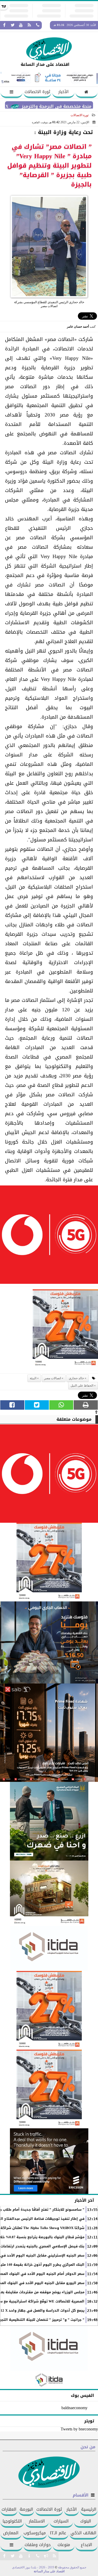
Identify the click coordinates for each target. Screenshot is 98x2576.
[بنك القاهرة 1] (65, 1330)
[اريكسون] (49, 2161)
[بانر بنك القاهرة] (49, 2010)
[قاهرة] (49, 2089)
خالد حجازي (76, 1378)
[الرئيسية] (87, 92)
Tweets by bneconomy (79, 2429)
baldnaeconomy (74, 2408)
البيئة (33, 1378)
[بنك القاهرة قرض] (49, 1893)
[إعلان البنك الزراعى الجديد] (49, 1821)
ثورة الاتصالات (37, 92)
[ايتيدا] (49, 1949)
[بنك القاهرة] (49, 1642)
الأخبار (64, 92)
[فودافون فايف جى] (49, 1236)
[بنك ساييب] (49, 1733)
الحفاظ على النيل (82, 1386)
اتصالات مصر (53, 1378)
